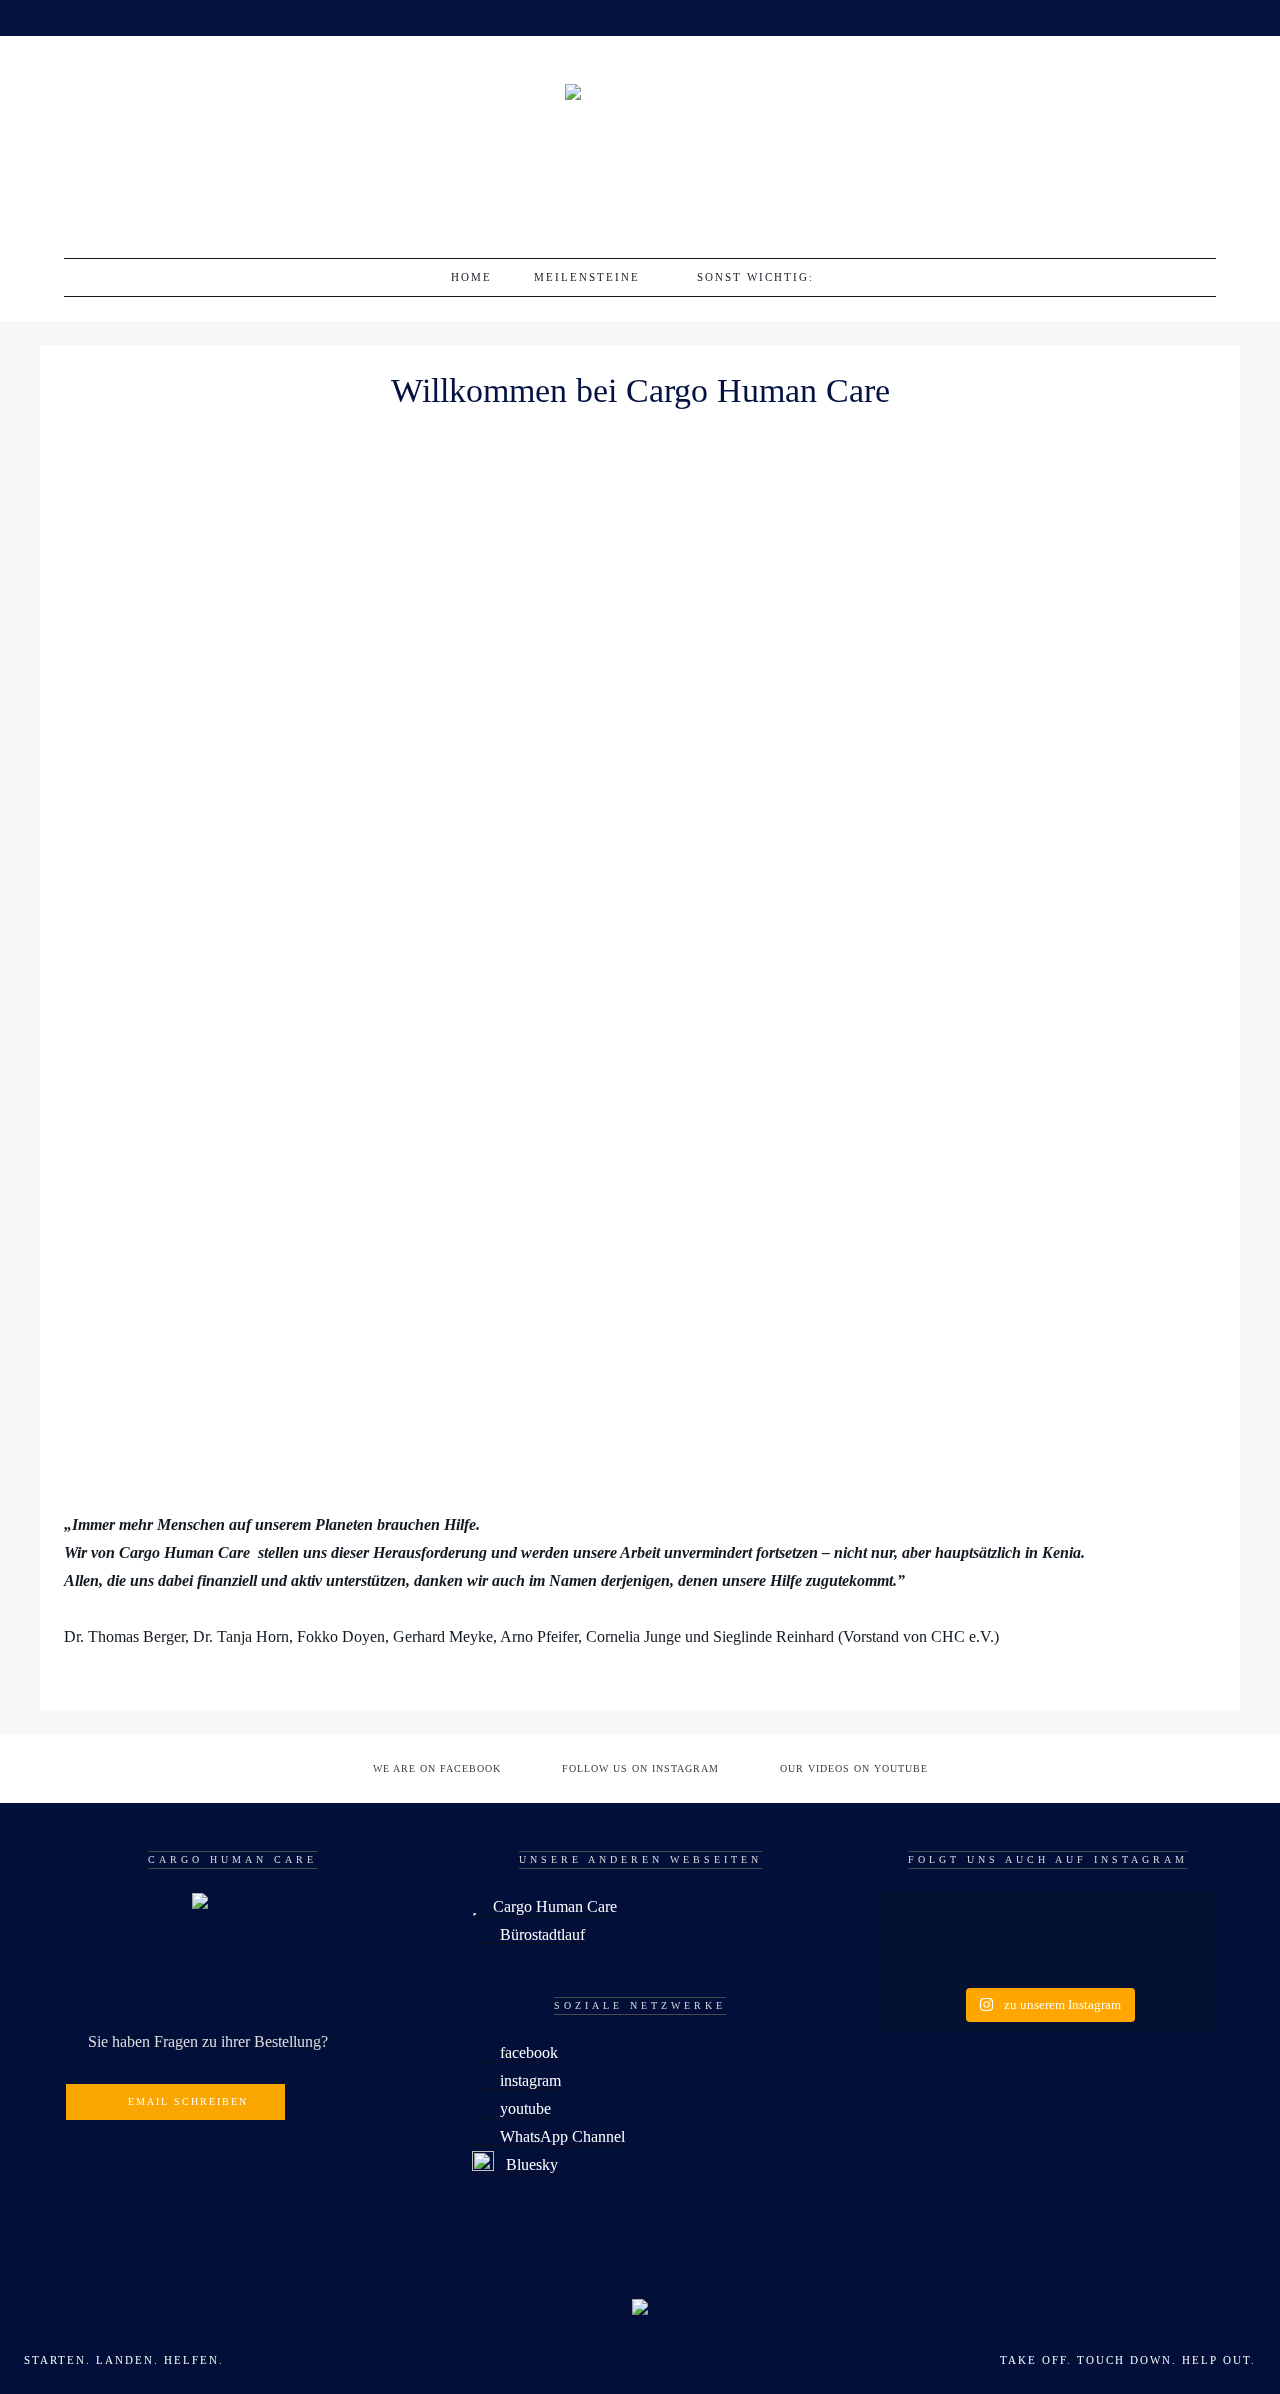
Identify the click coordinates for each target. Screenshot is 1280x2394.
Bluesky (526, 2164)
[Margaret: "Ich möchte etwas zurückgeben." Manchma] (1047, 1957)
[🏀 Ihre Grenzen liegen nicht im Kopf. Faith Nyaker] (1163, 1919)
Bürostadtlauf (534, 1934)
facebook (521, 2052)
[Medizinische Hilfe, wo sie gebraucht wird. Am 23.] (1047, 1919)
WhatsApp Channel (554, 2136)
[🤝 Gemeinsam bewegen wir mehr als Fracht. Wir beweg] (932, 1957)
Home (471, 277)
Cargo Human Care (547, 1906)
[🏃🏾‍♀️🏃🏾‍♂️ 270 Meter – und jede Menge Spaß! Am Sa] (932, 1919)
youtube (517, 2108)
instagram (522, 2080)
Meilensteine (587, 277)
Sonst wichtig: (755, 277)
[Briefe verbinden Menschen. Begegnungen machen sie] (1163, 1957)
